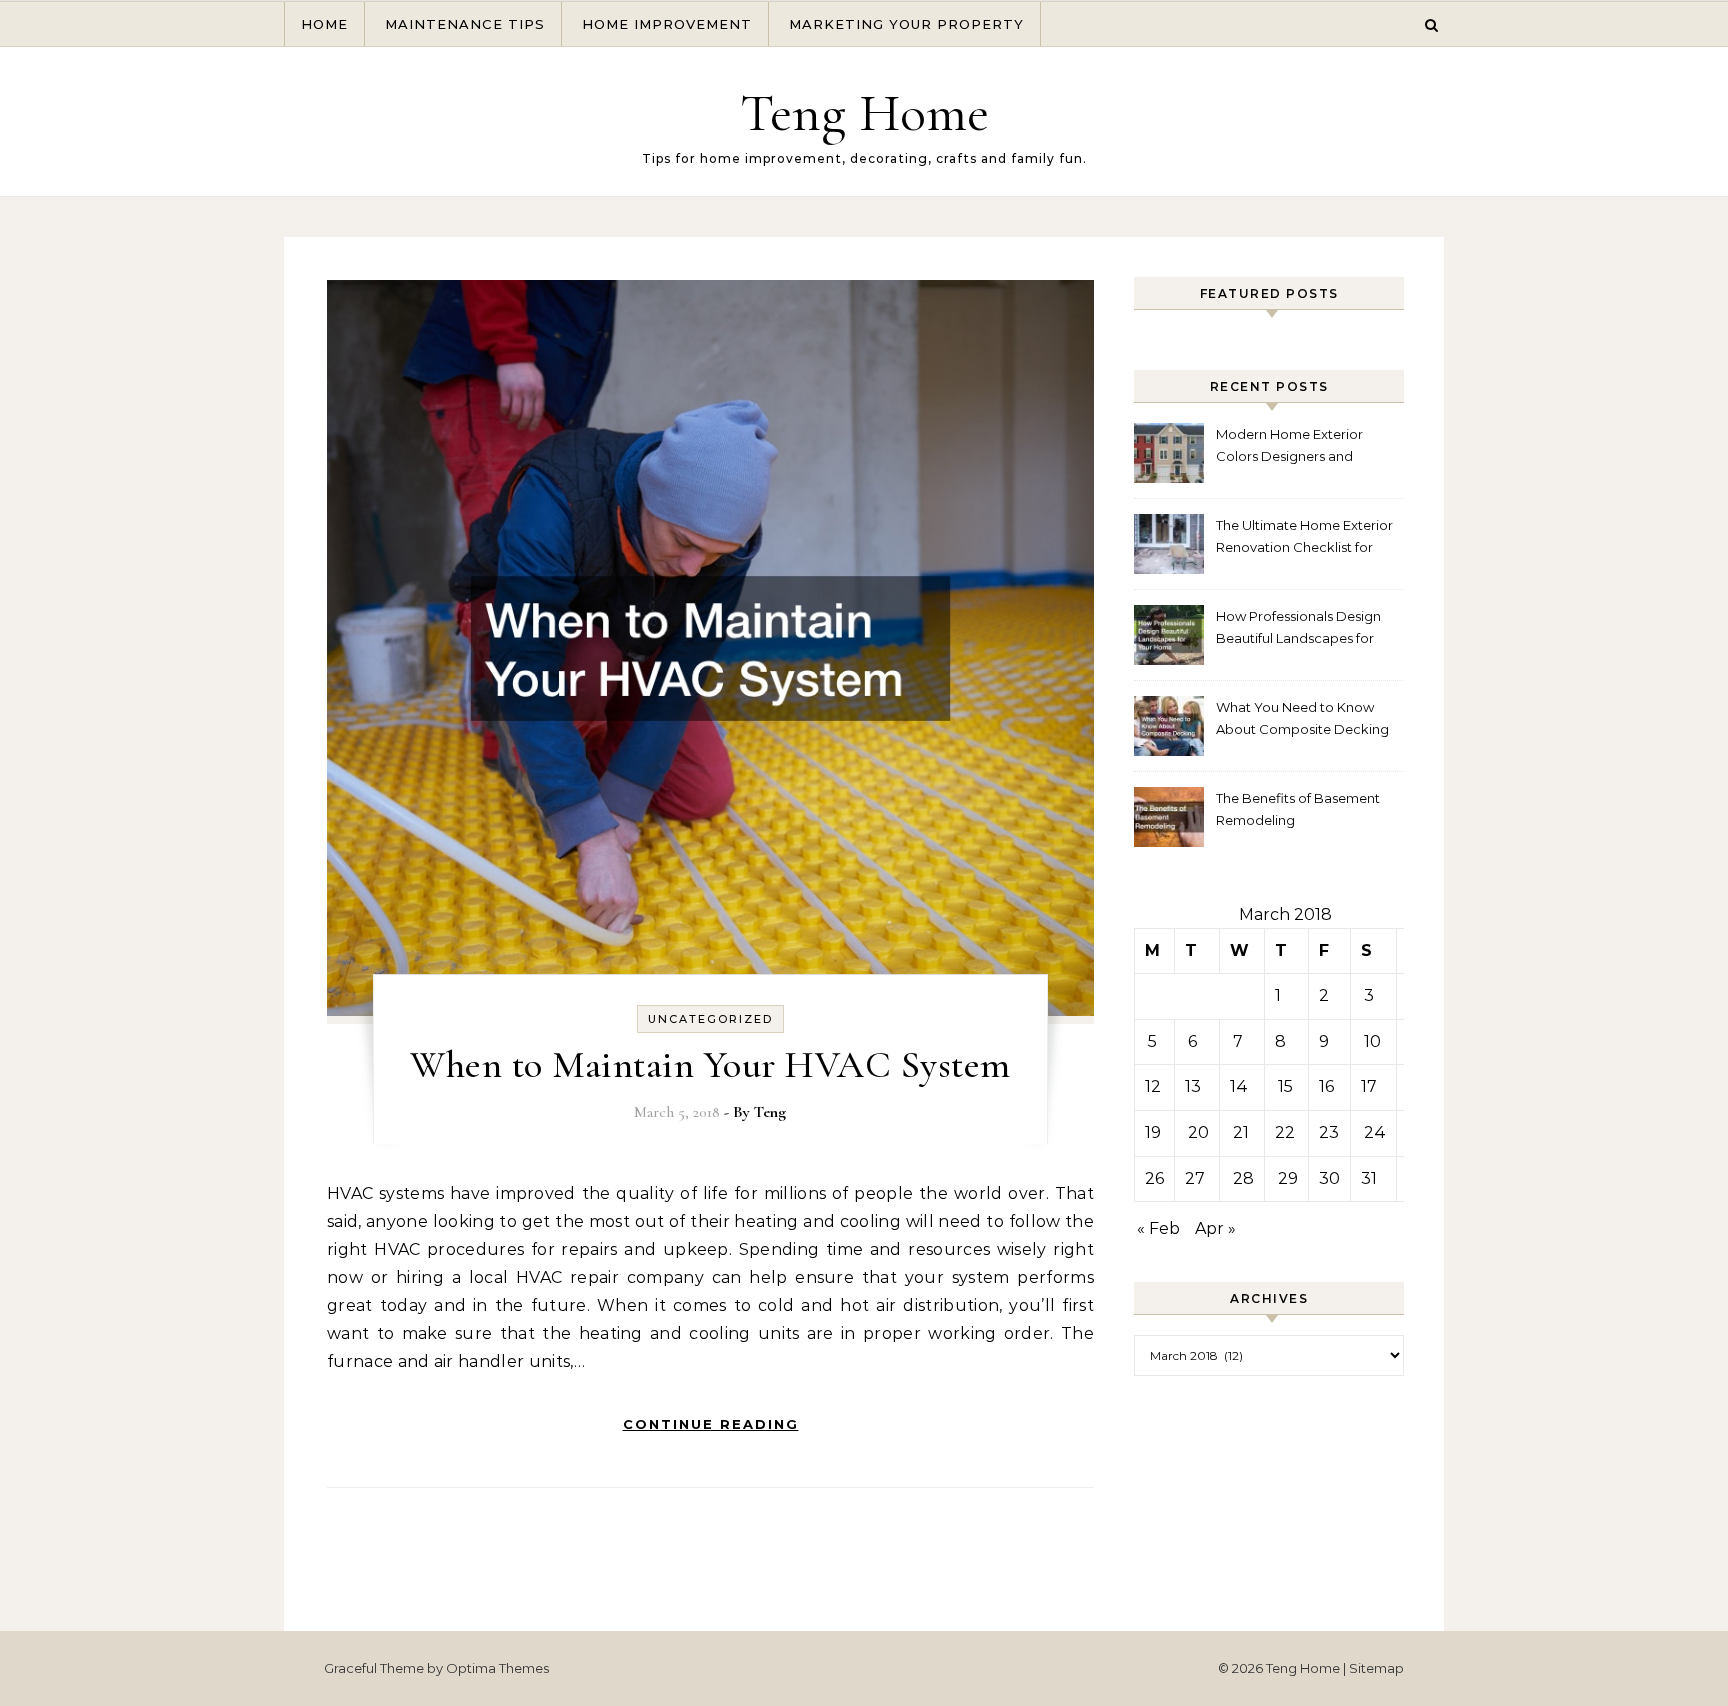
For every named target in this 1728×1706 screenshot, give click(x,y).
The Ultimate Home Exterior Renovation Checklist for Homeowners (1304, 538)
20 (1198, 1132)
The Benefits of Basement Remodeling (1298, 809)
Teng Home (864, 112)
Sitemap (1376, 1668)
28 (1243, 1178)
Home (324, 24)
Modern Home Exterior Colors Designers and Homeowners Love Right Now (1295, 447)
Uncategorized (710, 1019)
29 (1288, 1178)
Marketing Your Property (906, 24)
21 (1241, 1132)
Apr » (1215, 1228)
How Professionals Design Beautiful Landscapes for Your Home (1298, 629)
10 (1372, 1041)
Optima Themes (497, 1668)
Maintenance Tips (465, 24)
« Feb (1158, 1228)
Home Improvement (667, 24)
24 (1375, 1132)
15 (1285, 1086)
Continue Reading (711, 1424)
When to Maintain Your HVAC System (710, 1065)
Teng (770, 1112)
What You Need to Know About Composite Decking (1302, 718)
